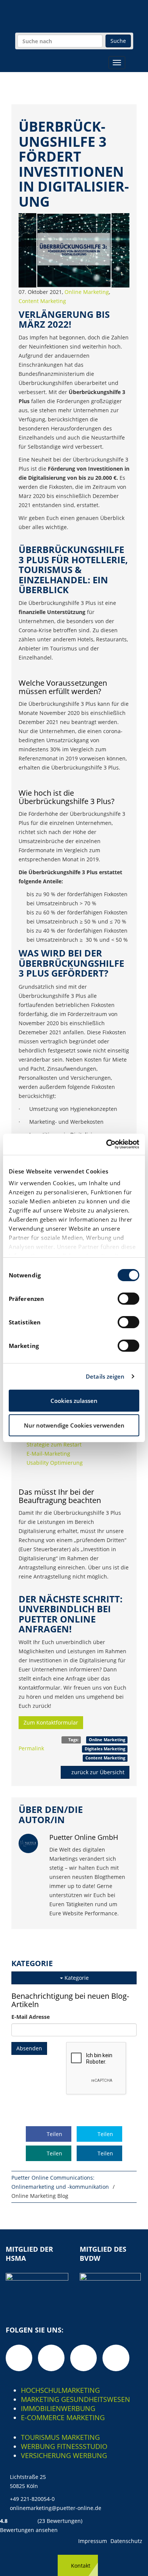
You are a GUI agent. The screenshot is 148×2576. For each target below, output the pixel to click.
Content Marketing (42, 301)
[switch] (128, 1299)
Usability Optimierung (55, 1463)
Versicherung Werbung (64, 2455)
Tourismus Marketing (60, 2437)
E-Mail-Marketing (48, 1454)
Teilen (54, 2134)
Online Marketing (87, 292)
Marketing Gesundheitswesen (76, 2399)
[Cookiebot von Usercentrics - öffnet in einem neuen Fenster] (106, 1144)
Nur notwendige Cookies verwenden (74, 1425)
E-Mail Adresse (31, 2017)
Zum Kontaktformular (51, 1722)
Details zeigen (105, 1376)
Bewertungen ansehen (29, 2530)
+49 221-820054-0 (32, 2499)
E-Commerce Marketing (63, 2417)
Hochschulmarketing (60, 2390)
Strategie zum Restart (54, 1444)
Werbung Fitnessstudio (64, 2446)
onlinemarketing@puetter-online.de (56, 2508)
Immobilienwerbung (58, 2408)
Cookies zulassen (74, 1401)
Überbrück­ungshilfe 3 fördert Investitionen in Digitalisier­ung (74, 164)
